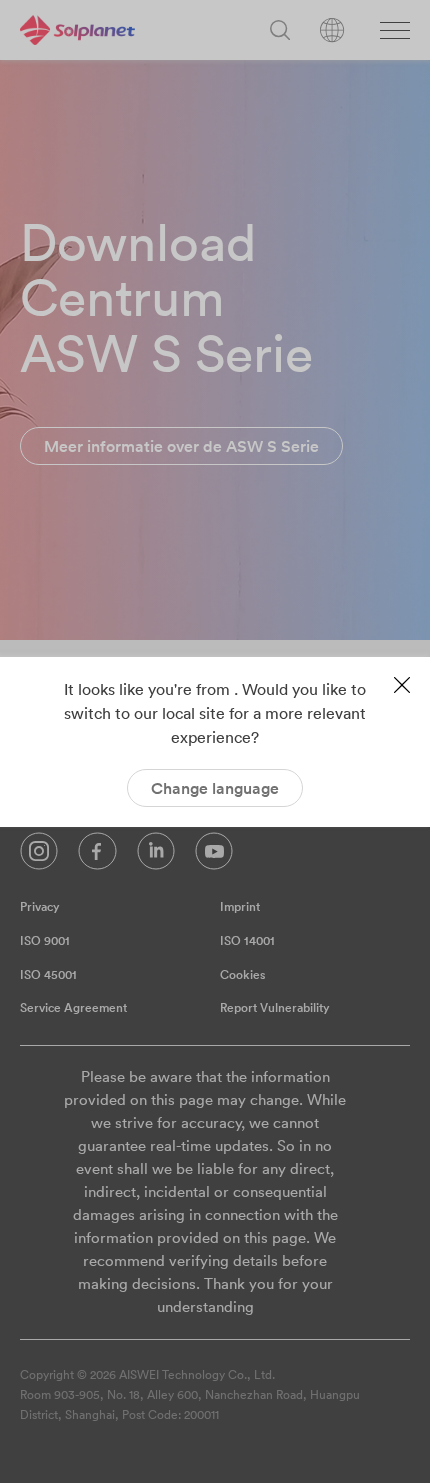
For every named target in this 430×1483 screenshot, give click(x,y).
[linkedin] (156, 856)
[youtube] (214, 856)
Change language (215, 788)
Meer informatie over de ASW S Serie (181, 446)
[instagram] (39, 856)
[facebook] (97, 856)
